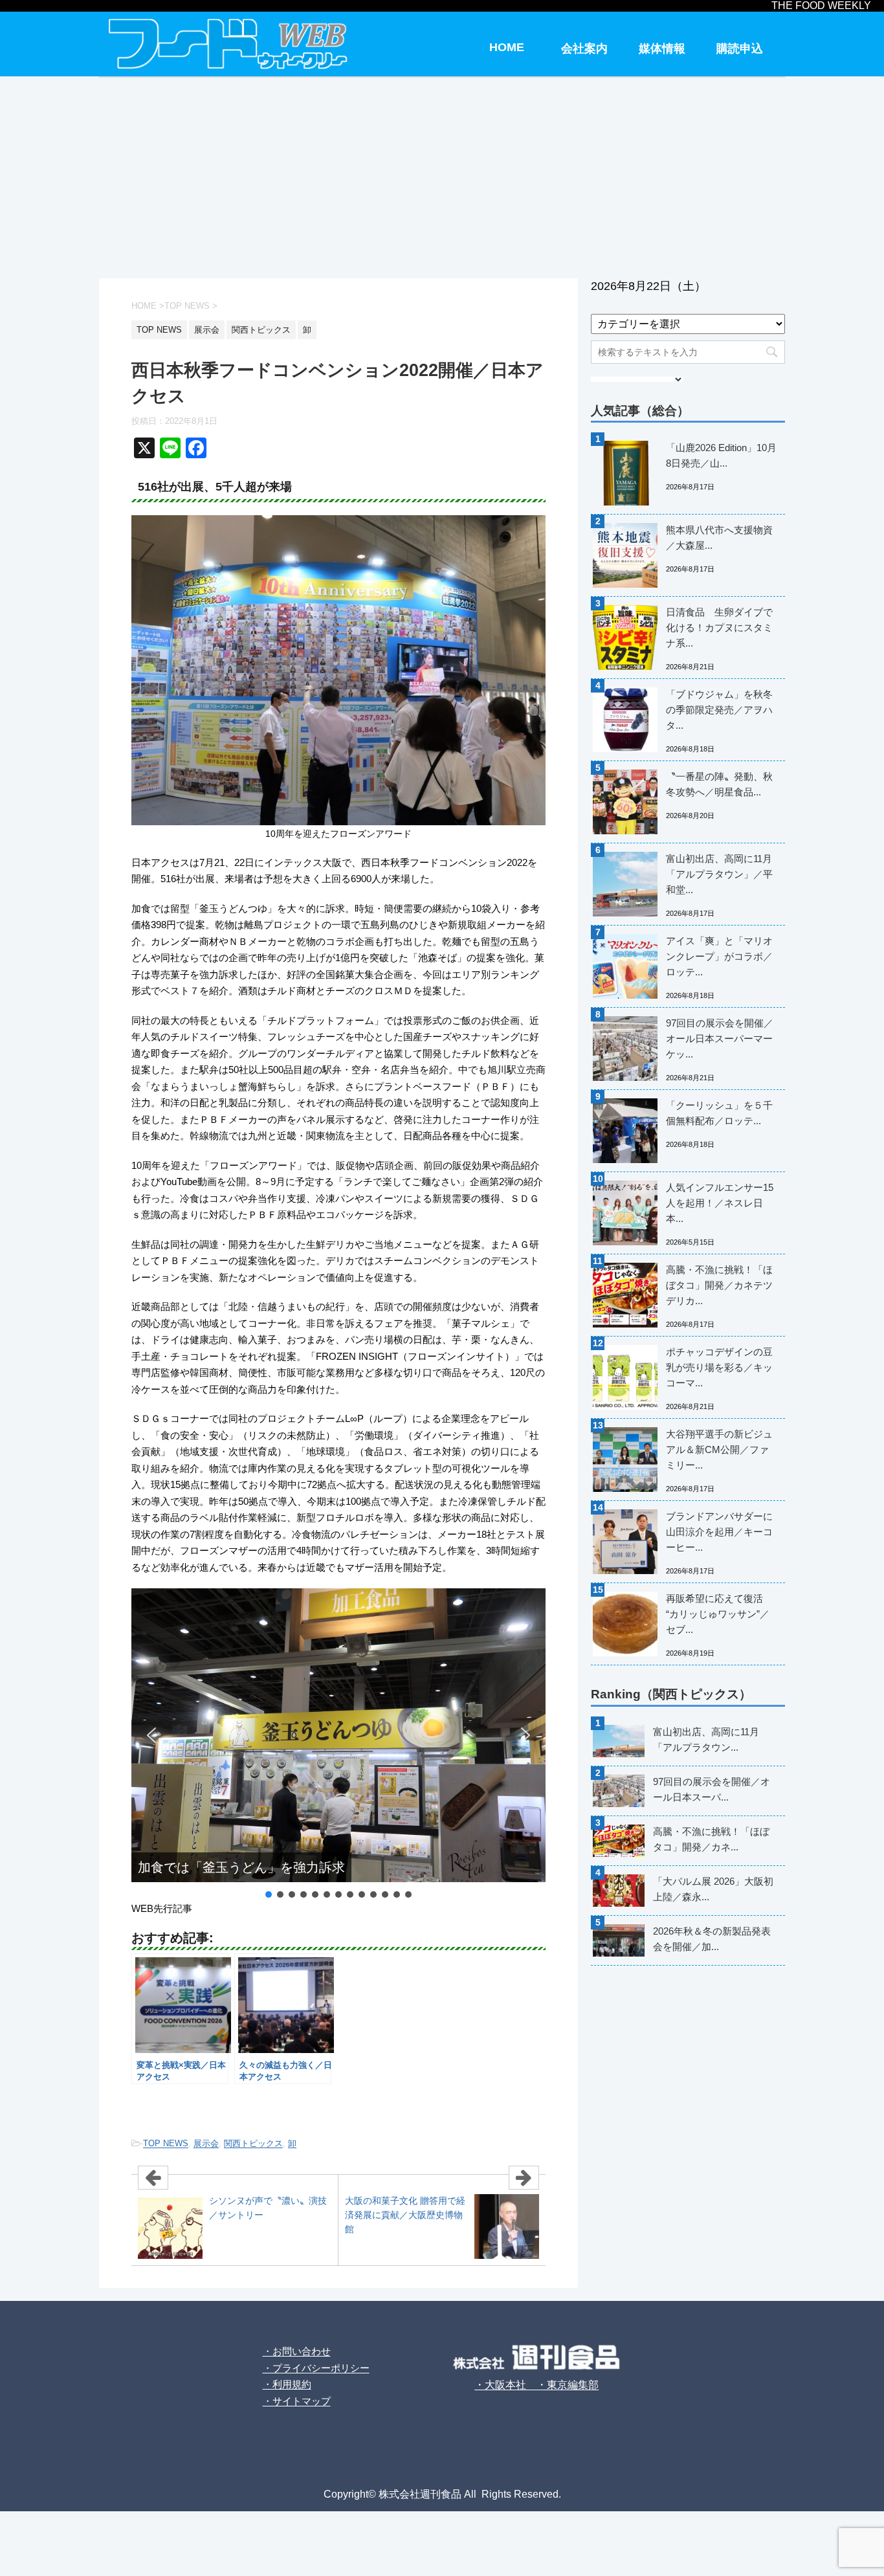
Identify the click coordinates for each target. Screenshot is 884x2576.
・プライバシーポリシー (316, 2368)
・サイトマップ (297, 2401)
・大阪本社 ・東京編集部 (536, 2385)
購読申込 (740, 49)
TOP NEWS (166, 2143)
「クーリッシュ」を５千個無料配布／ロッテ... (719, 1113)
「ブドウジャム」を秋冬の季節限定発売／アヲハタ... (719, 710)
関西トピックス (253, 2143)
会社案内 (584, 49)
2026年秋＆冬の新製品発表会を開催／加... (712, 1939)
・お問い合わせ (297, 2351)
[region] (338, 1744)
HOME (507, 47)
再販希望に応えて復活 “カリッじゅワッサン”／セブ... (718, 1614)
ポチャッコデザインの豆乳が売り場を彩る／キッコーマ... (719, 1367)
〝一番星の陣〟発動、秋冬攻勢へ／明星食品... (719, 784)
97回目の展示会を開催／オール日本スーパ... (712, 1789)
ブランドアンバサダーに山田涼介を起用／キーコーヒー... (719, 1532)
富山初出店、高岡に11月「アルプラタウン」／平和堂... (719, 874)
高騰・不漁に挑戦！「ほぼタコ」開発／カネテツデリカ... (719, 1285)
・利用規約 (287, 2384)
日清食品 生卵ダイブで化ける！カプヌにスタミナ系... (719, 627)
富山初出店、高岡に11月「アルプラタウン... (706, 1739)
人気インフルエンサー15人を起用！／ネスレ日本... (720, 1203)
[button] (151, 1735)
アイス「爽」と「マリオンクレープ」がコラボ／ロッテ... (719, 956)
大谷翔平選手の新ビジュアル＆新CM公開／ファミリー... (719, 1449)
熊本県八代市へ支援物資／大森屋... (719, 538)
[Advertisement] (442, 175)
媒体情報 (662, 49)
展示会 (206, 2143)
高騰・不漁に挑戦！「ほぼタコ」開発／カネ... (711, 1839)
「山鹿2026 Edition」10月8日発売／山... (721, 455)
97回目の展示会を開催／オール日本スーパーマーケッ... (720, 1038)
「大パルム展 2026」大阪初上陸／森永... (713, 1889)
